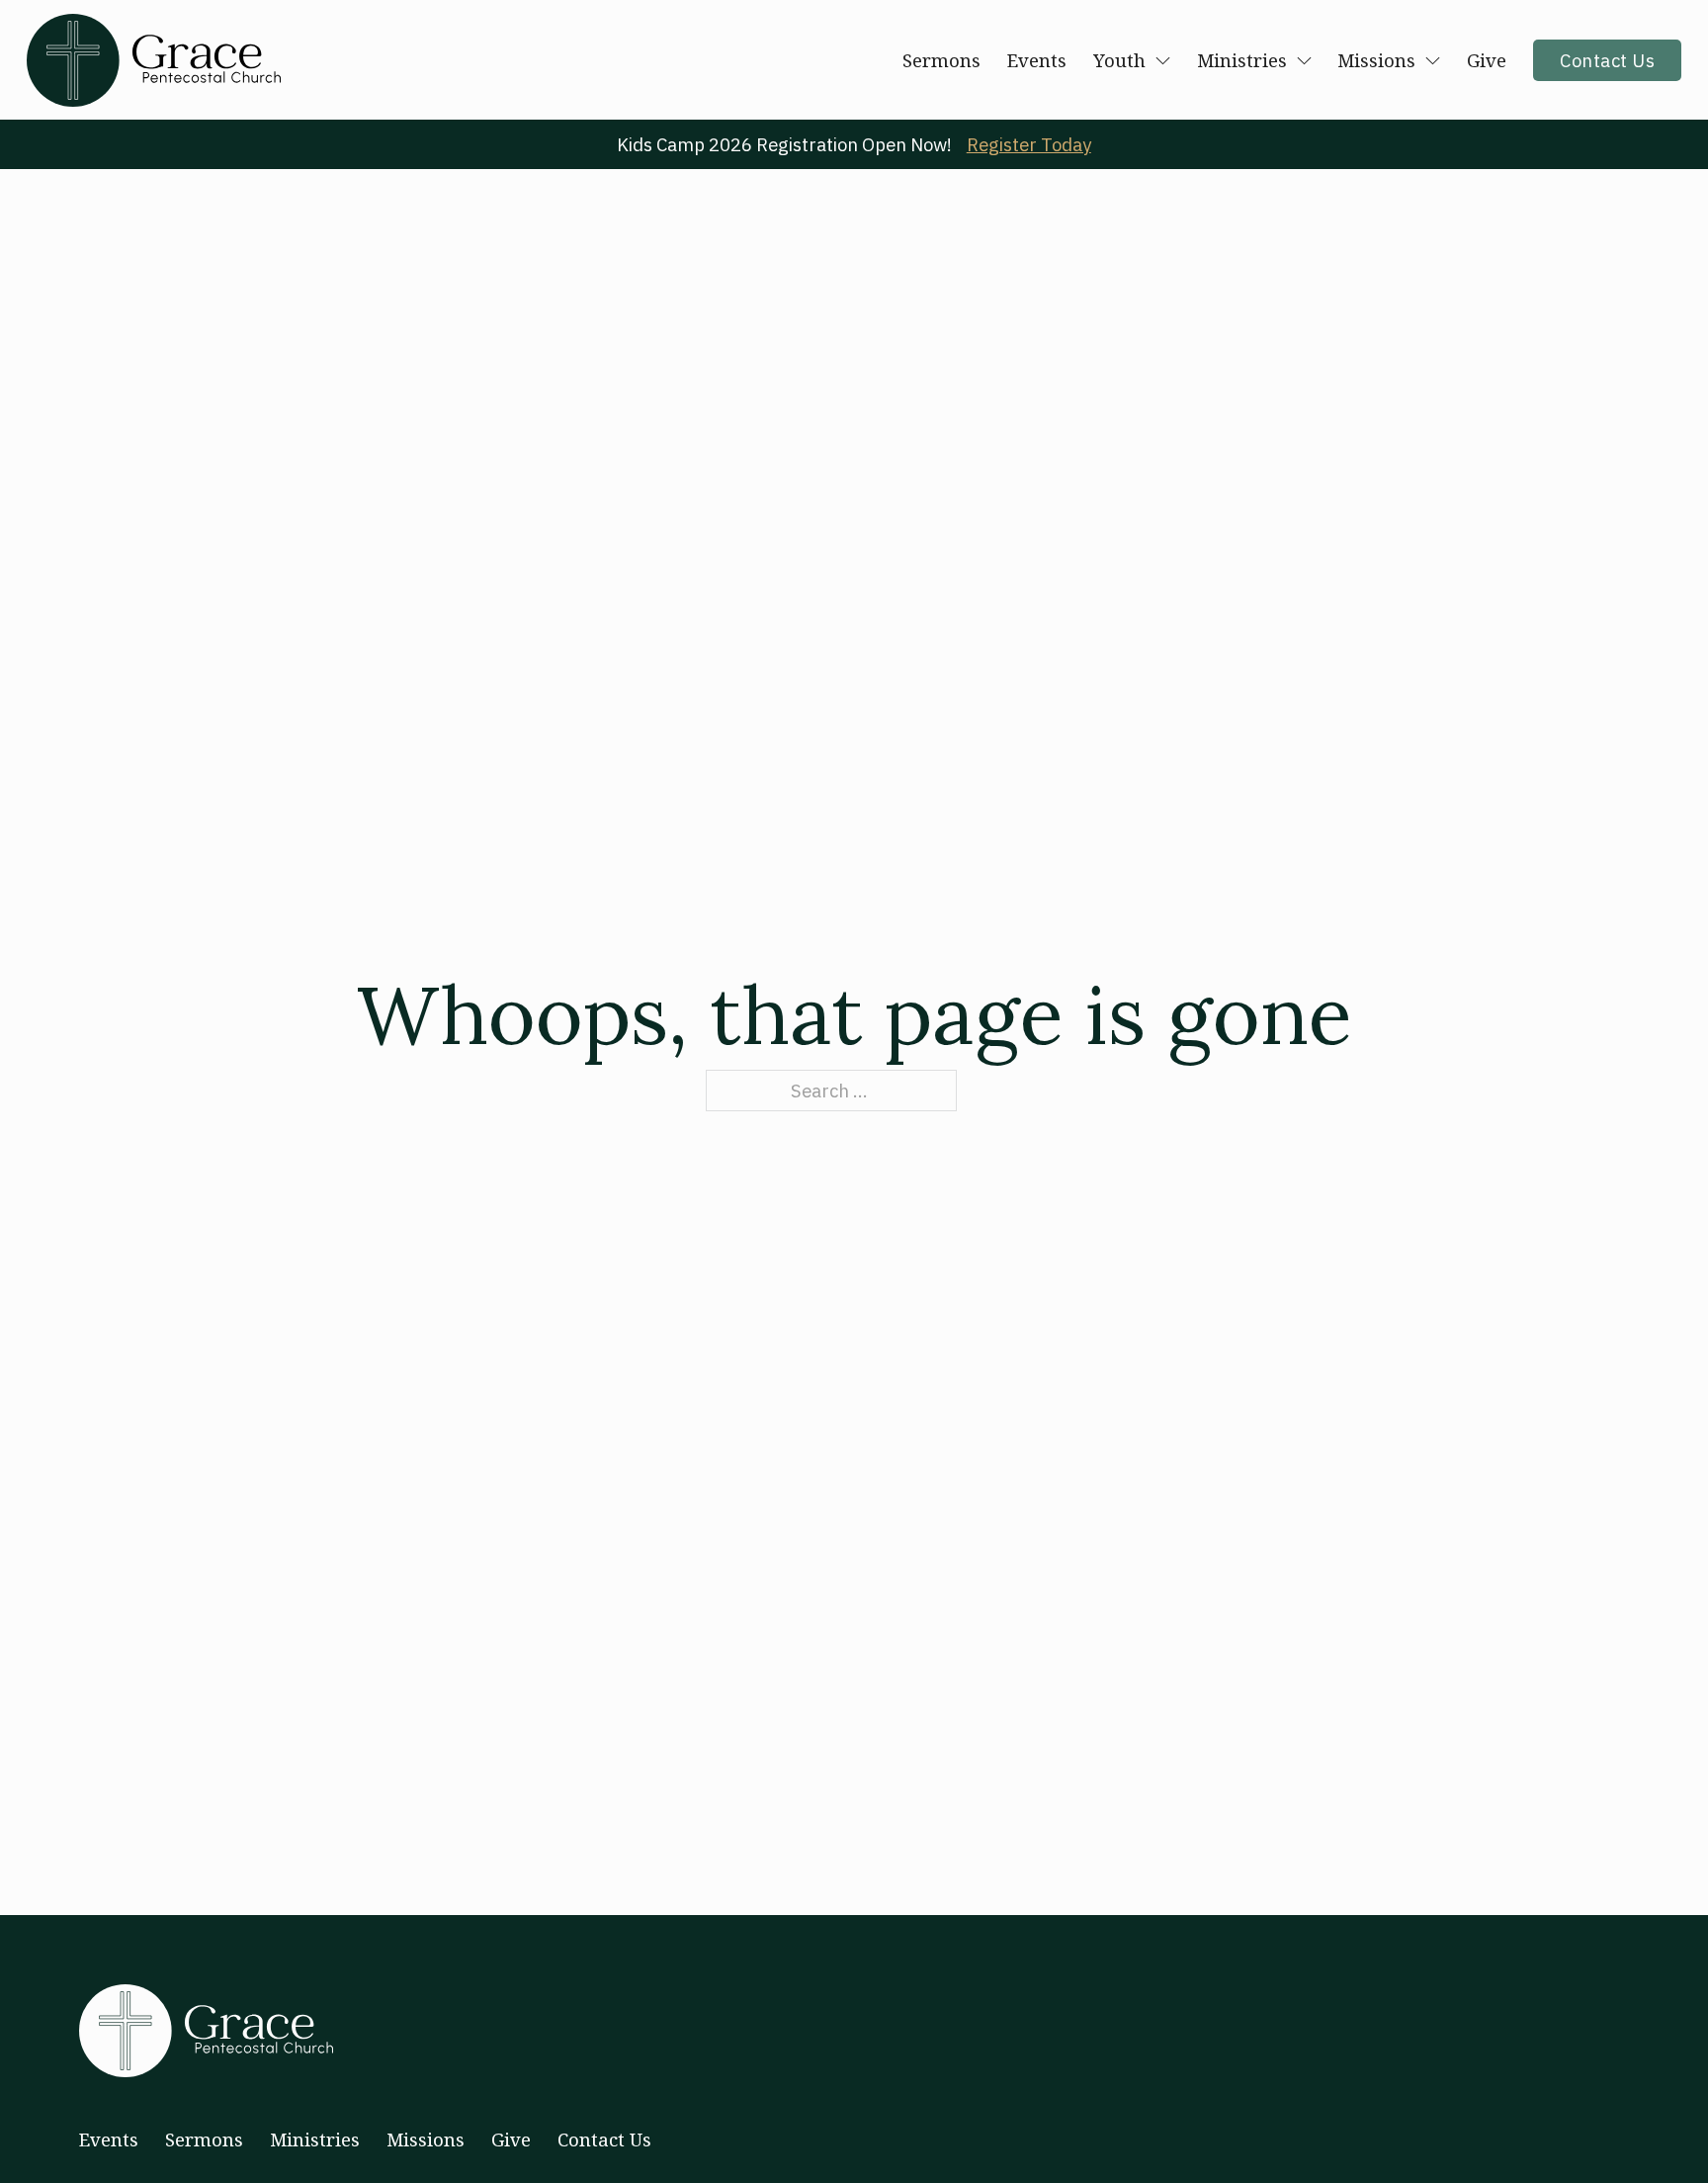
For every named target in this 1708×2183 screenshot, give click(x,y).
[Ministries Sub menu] (1304, 61)
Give (1487, 60)
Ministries (1242, 60)
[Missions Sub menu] (1433, 61)
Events (1037, 60)
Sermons (941, 60)
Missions (1376, 60)
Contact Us (1607, 60)
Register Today (1029, 144)
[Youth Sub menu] (1163, 61)
